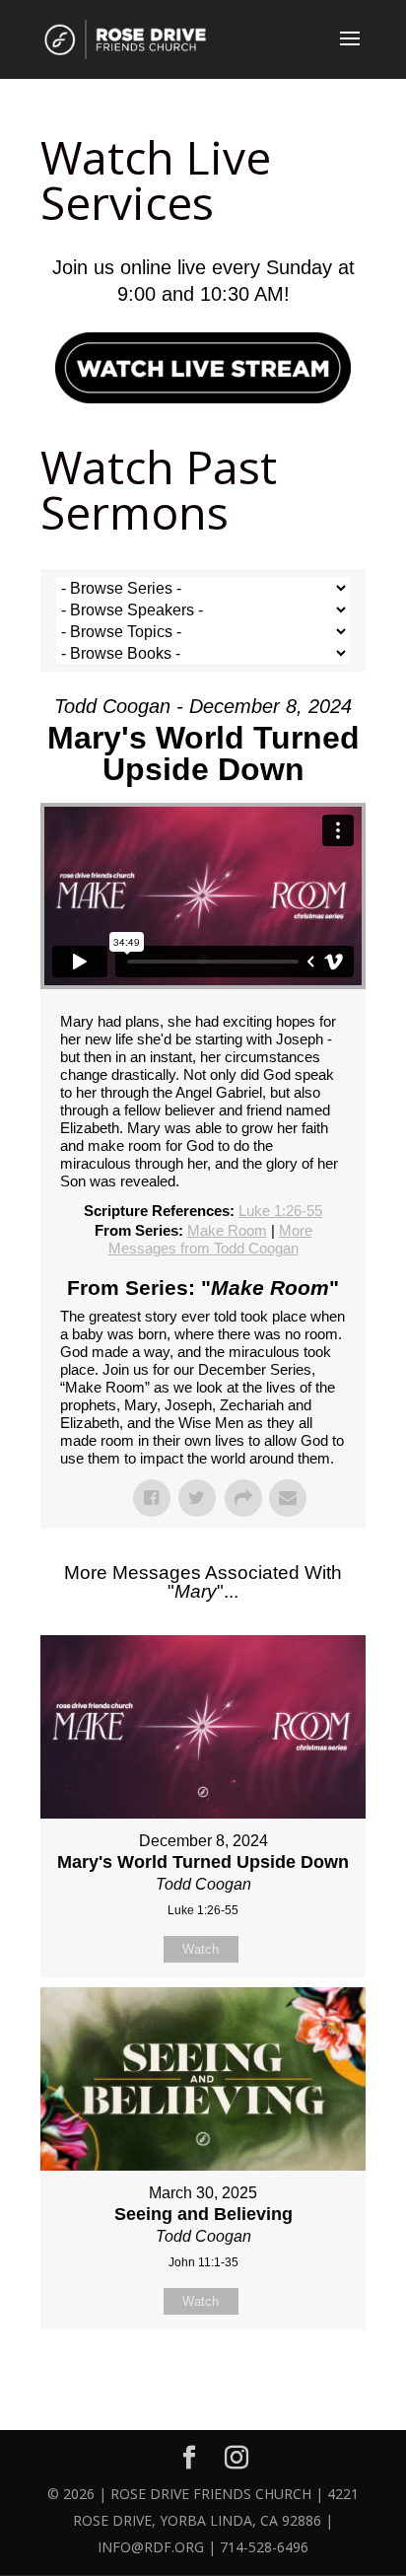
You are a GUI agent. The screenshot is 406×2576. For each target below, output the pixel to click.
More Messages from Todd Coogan (210, 1239)
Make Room (227, 1230)
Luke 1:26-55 (280, 1211)
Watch (201, 1949)
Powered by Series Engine (203, 2379)
